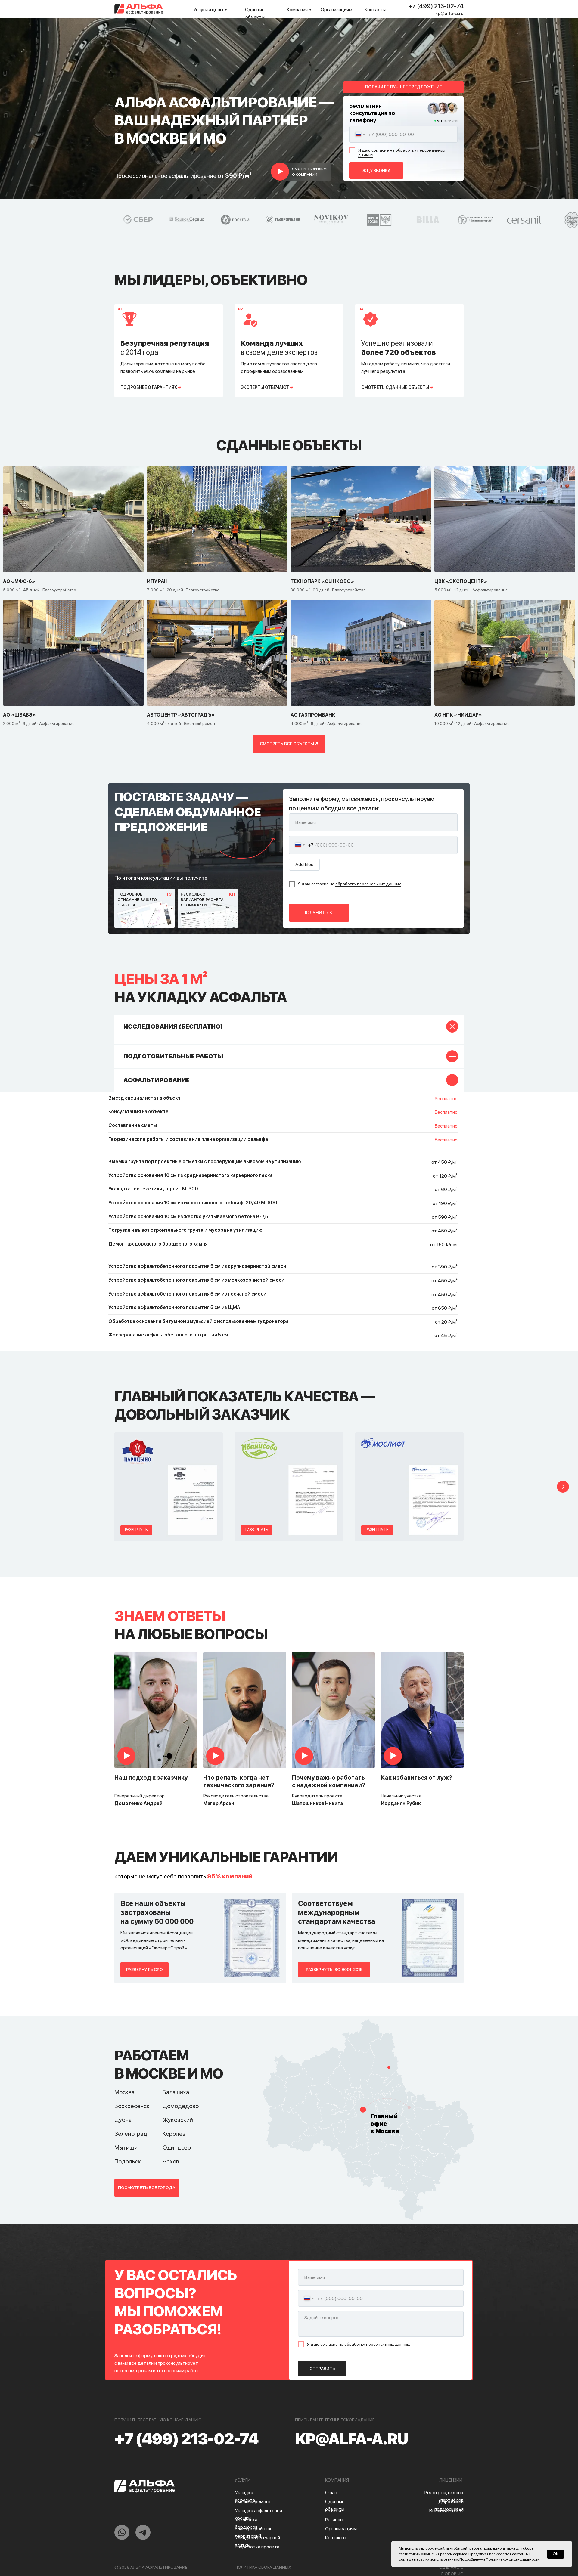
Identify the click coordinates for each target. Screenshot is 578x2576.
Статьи (333, 2511)
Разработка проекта (257, 2547)
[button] (307, 172)
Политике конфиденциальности (513, 2559)
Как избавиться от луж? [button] (416, 1778)
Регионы (334, 2520)
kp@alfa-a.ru (449, 14)
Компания (297, 9)
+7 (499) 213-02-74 (436, 6)
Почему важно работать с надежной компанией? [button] (329, 1781)
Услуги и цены (208, 9)
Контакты (375, 9)
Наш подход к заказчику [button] (151, 1778)
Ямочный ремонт (253, 2502)
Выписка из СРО (446, 2511)
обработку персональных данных (402, 153)
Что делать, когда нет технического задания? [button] (239, 1781)
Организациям (336, 9)
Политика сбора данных (263, 2567)
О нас (331, 2492)
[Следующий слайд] (563, 1487)
